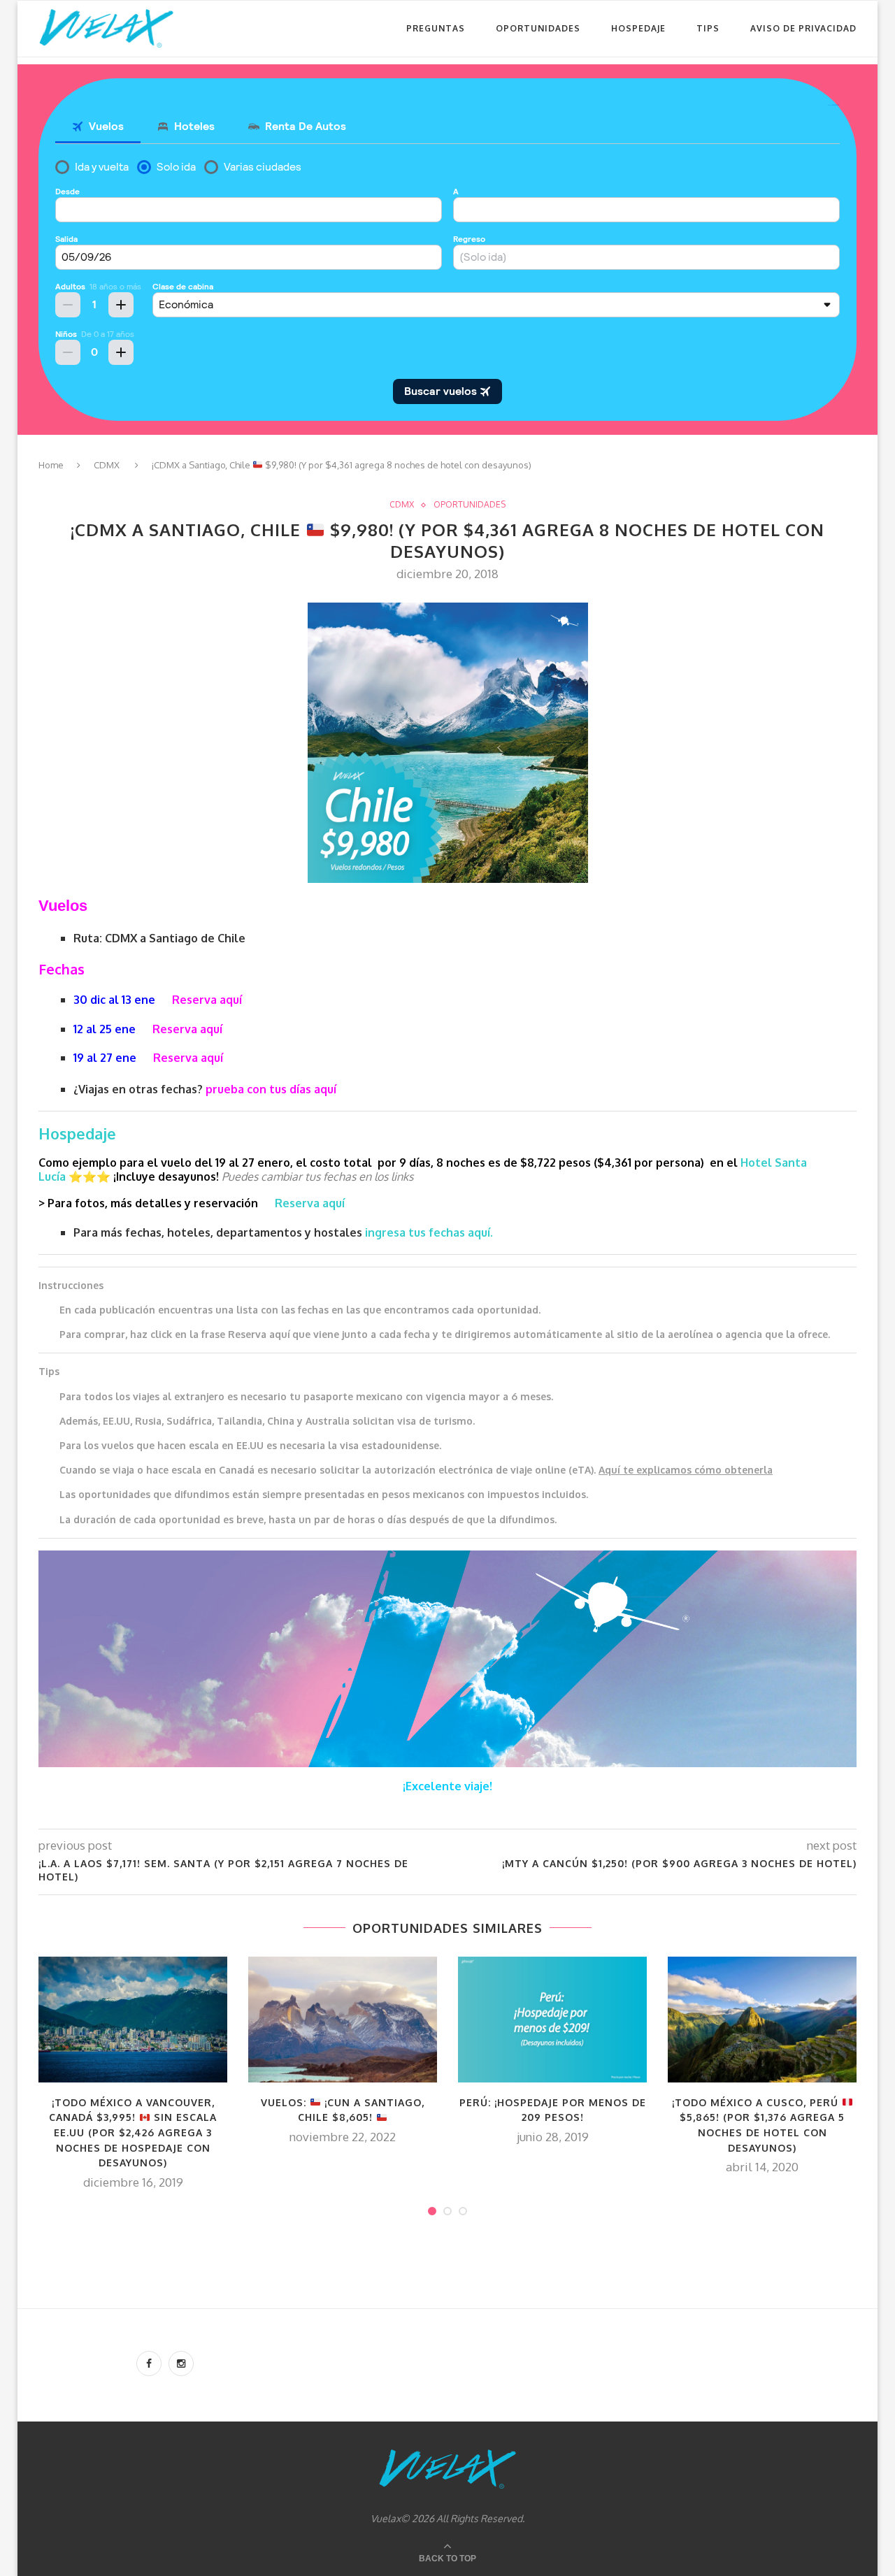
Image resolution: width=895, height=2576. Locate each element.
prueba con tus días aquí (271, 1089)
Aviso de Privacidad (803, 28)
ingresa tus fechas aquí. (429, 1232)
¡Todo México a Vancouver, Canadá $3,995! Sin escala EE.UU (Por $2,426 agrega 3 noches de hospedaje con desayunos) (133, 2132)
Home (51, 465)
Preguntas (436, 28)
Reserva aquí (207, 1000)
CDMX (107, 465)
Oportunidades (538, 28)
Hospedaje (638, 28)
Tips (708, 28)
